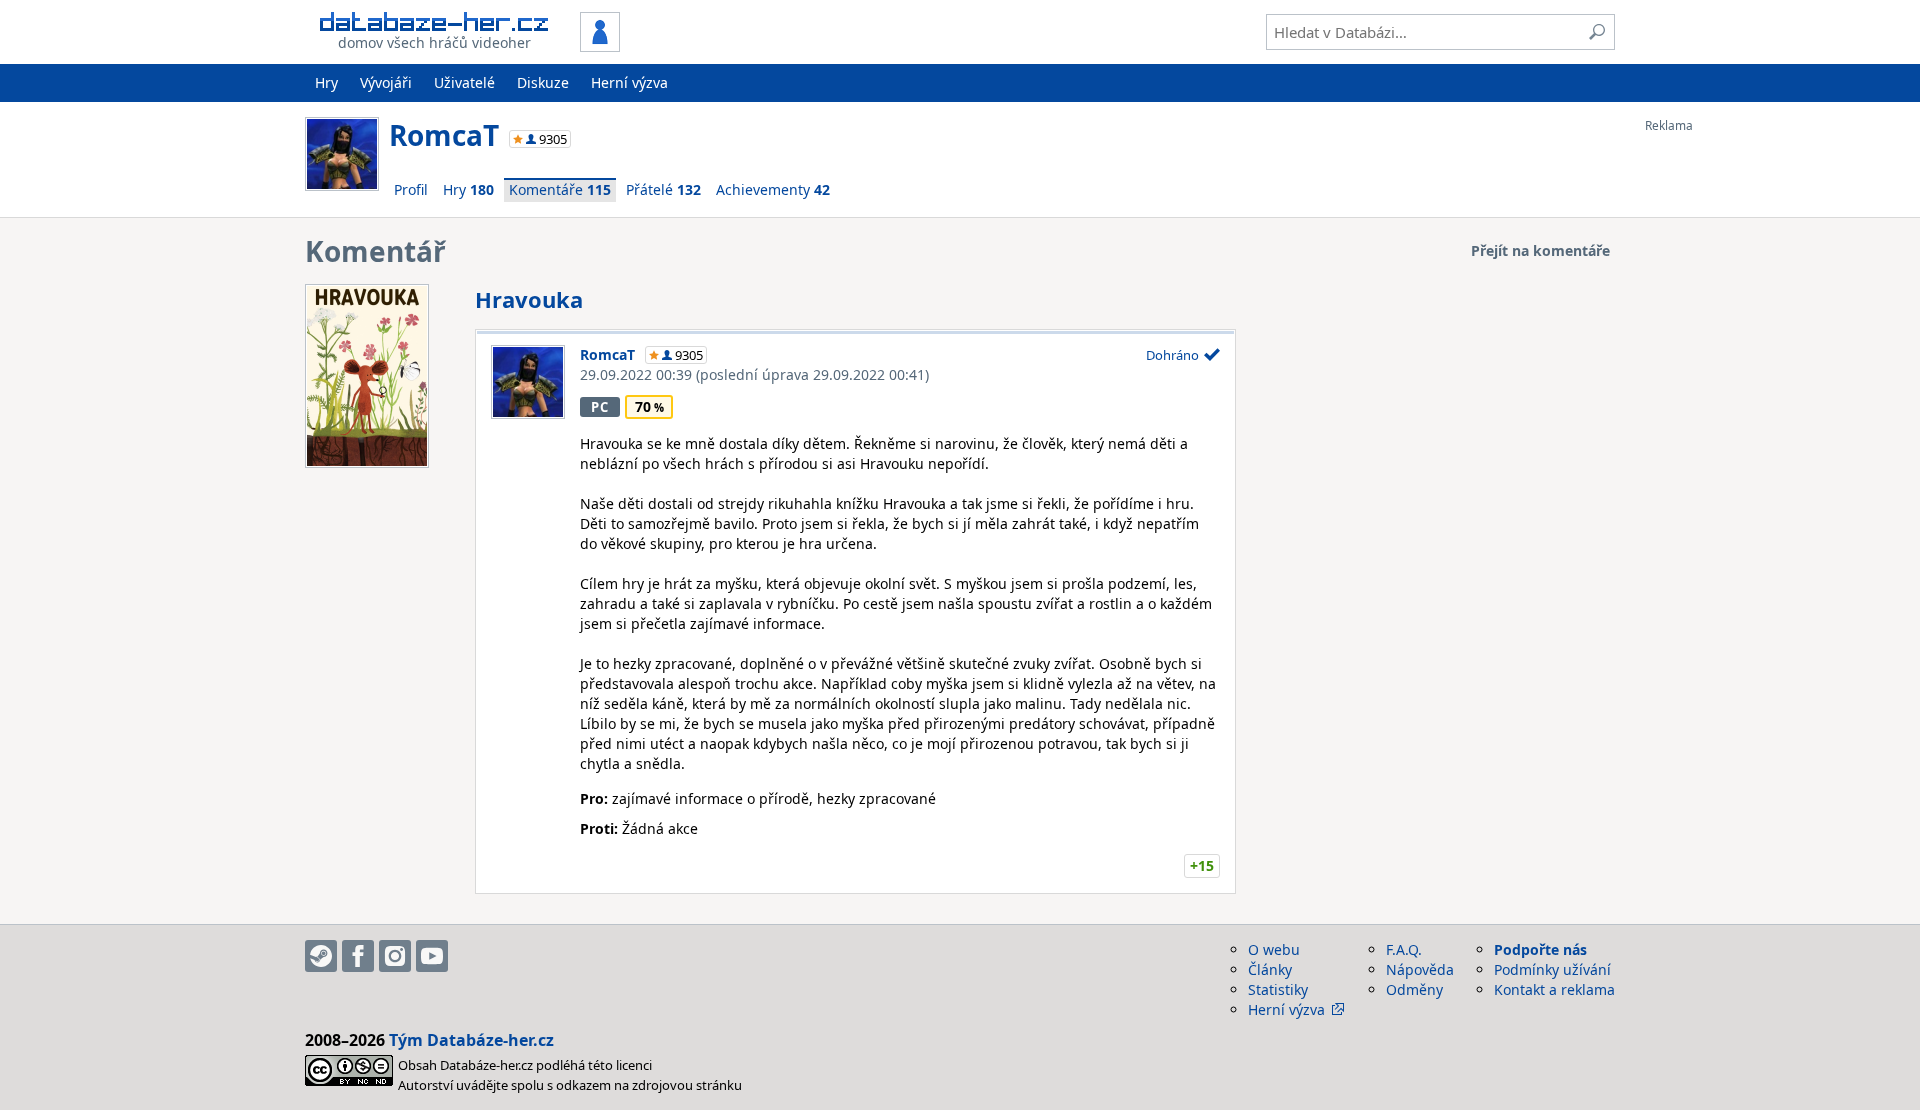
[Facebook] (358, 956)
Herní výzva (629, 82)
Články (1270, 969)
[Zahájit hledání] (1597, 32)
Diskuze (543, 82)
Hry (326, 82)
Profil (411, 189)
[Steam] (321, 956)
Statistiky (1278, 989)
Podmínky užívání (1552, 969)
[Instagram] (395, 956)
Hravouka (529, 299)
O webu (1274, 949)
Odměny (1414, 989)
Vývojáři (386, 82)
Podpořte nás (1540, 949)
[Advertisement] (1725, 433)
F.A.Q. (1404, 949)
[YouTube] (432, 956)
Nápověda (1420, 969)
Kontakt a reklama (1554, 989)
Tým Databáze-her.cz (471, 1040)
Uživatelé (464, 82)
